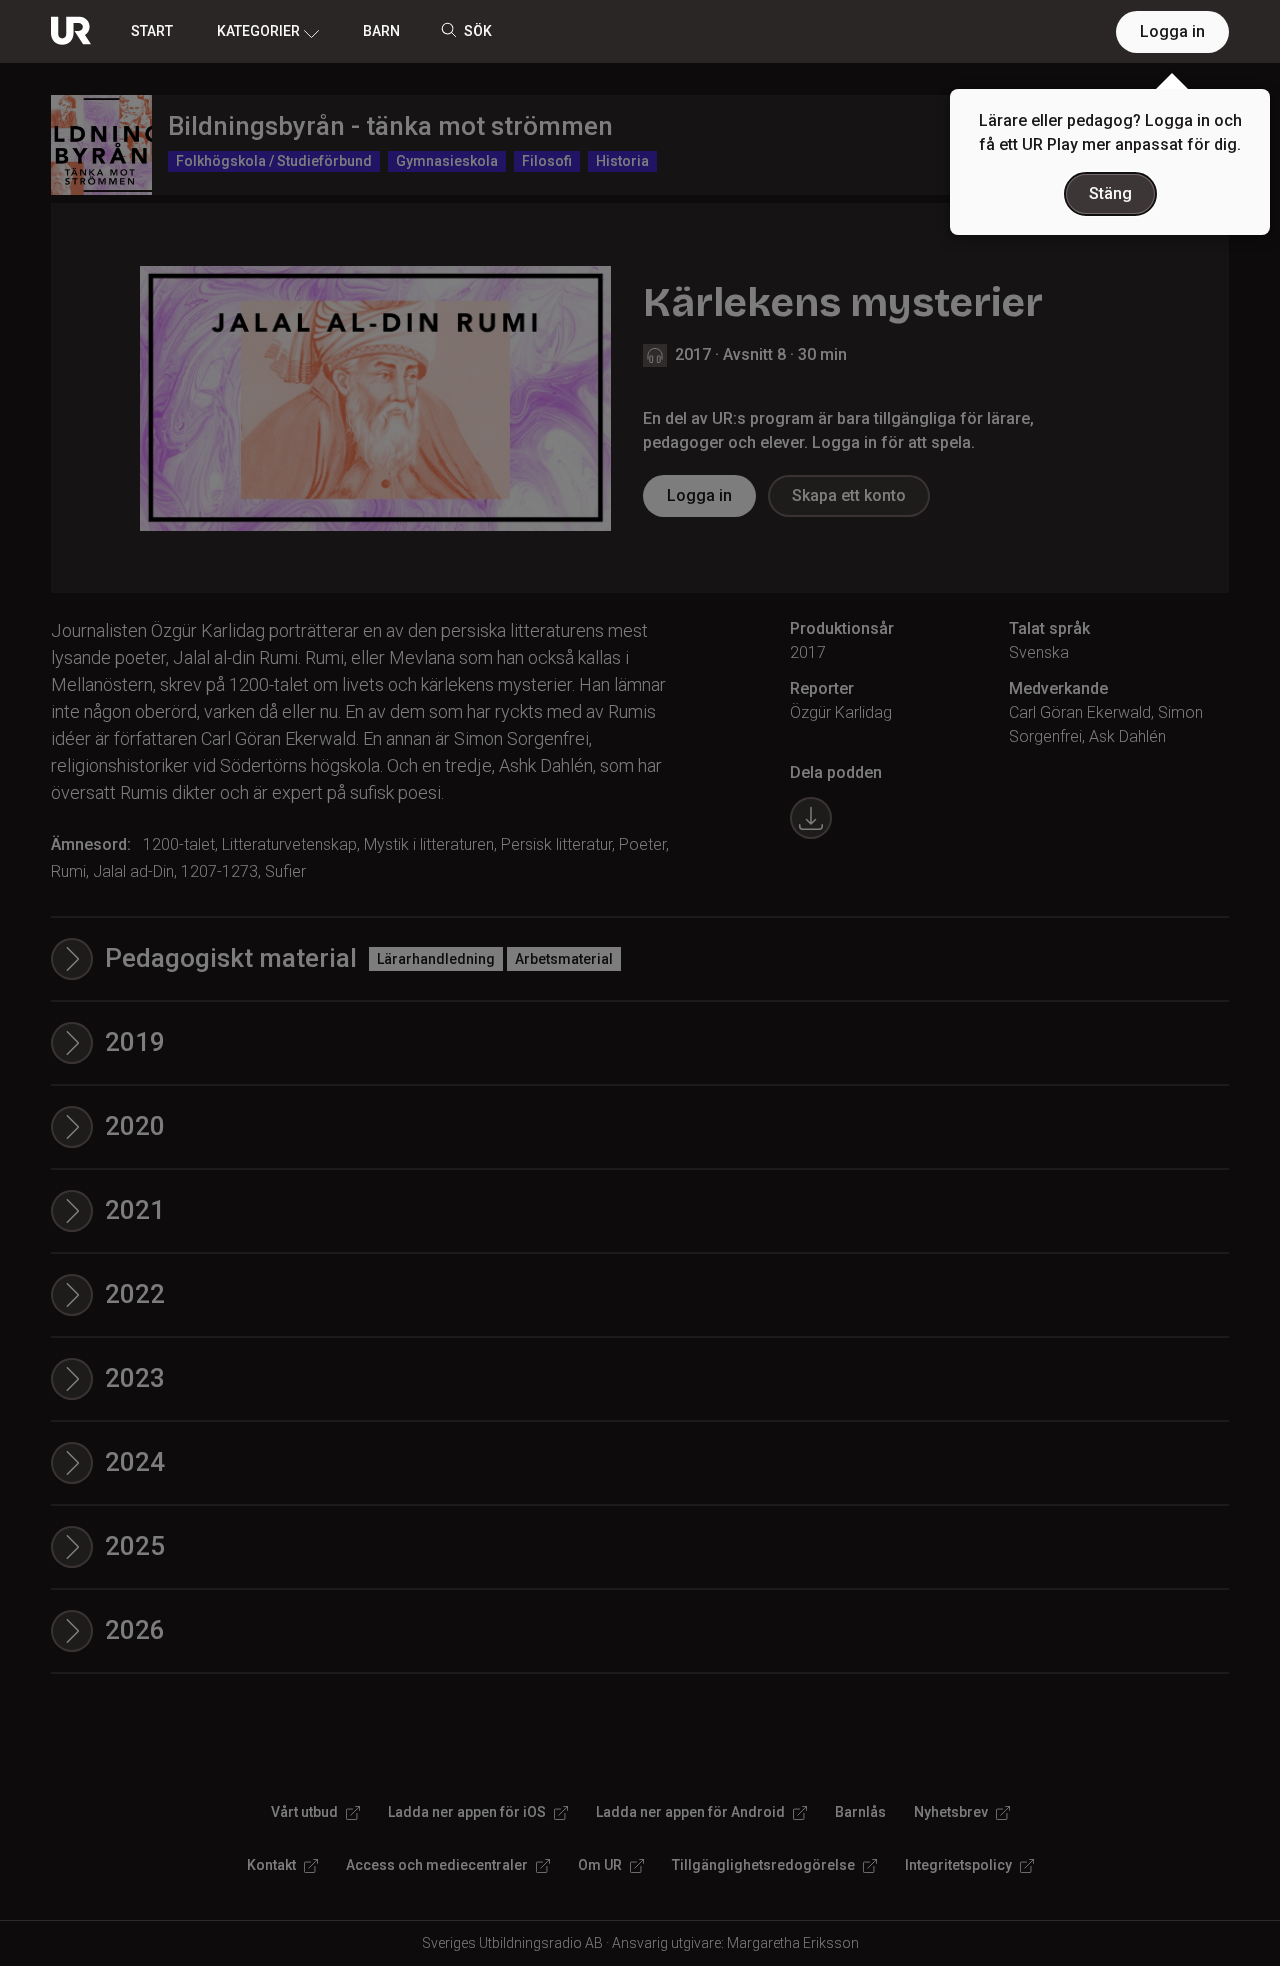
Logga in (1172, 31)
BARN (381, 31)
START (152, 31)
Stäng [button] (1110, 193)
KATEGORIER (258, 31)
